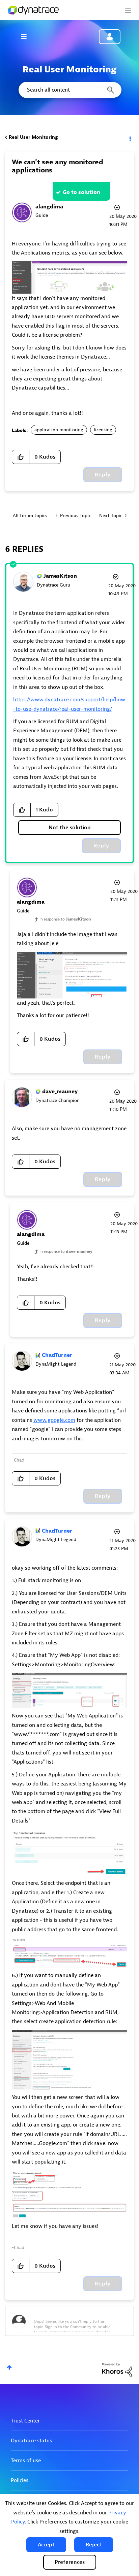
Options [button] (130, 137)
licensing (103, 430)
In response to (65, 919)
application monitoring (59, 430)
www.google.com (54, 1420)
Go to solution (81, 192)
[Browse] (27, 36)
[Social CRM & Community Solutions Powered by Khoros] (117, 2370)
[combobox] (69, 90)
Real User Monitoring (33, 137)
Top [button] (9, 2367)
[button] (46, 2545)
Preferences (70, 2562)
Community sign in (110, 37)
